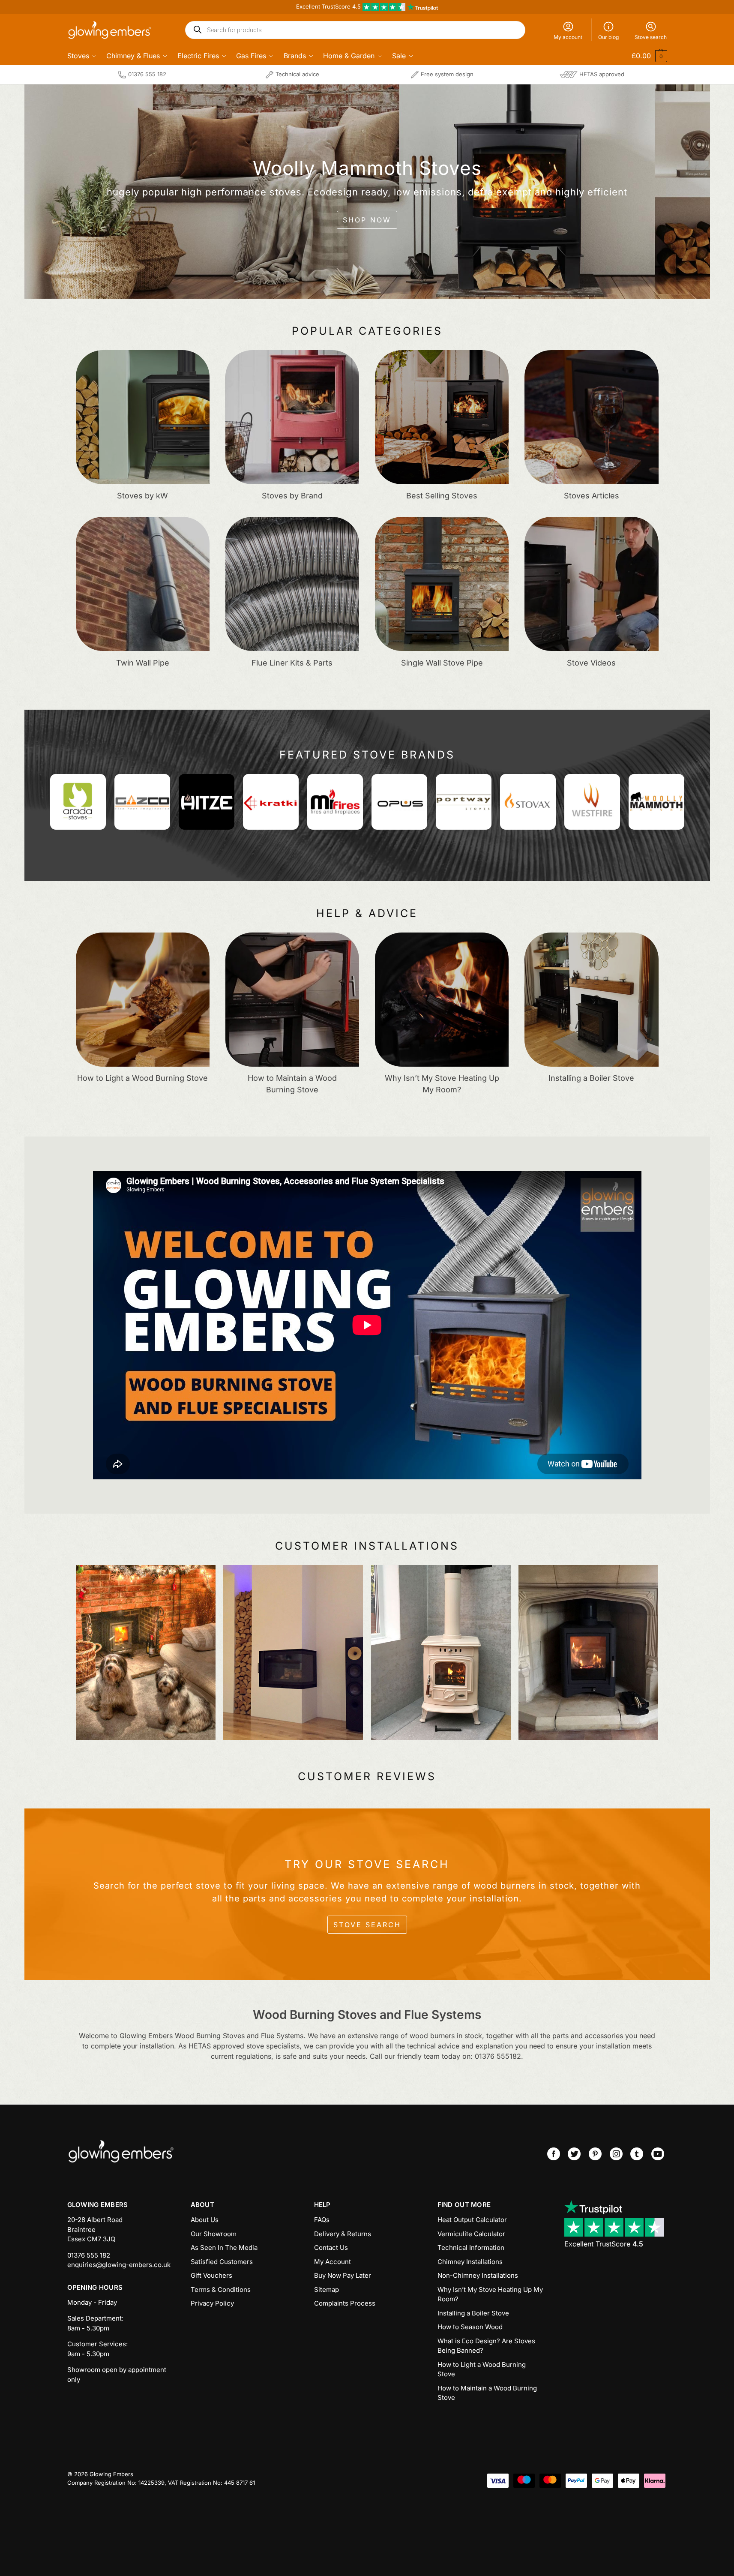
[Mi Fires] (335, 802)
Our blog (608, 37)
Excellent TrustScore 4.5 (329, 6)
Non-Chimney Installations (478, 2275)
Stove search (651, 37)
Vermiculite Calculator (471, 2234)
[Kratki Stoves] (271, 802)
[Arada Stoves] (78, 802)
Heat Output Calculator (472, 2220)
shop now (367, 220)
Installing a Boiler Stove (473, 2313)
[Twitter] (574, 2154)
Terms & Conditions (221, 2290)
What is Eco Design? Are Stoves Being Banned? (486, 2346)
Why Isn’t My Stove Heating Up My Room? (490, 2294)
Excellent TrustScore (604, 2244)
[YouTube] (658, 2154)
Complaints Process (345, 2303)
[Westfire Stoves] (592, 802)
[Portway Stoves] (464, 802)
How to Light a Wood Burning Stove (482, 2369)
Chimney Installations (470, 2262)
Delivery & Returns (343, 2234)
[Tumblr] (637, 2154)
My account (568, 37)
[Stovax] (528, 802)
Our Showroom (214, 2234)
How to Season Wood (470, 2327)
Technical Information (471, 2248)
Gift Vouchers (211, 2275)
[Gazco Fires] (142, 802)
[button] (644, 56)
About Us (205, 2220)
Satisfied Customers (222, 2262)
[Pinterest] (595, 2154)
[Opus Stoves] (399, 802)
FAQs (322, 2220)
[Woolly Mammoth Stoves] (656, 802)
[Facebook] (554, 2154)
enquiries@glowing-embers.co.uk (119, 2265)
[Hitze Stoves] (207, 802)
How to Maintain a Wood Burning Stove (487, 2393)
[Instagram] (616, 2154)
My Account (333, 2262)
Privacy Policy (212, 2303)
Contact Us (331, 2248)
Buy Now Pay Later (343, 2275)
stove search (367, 1925)
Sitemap (327, 2290)
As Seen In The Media (224, 2248)
